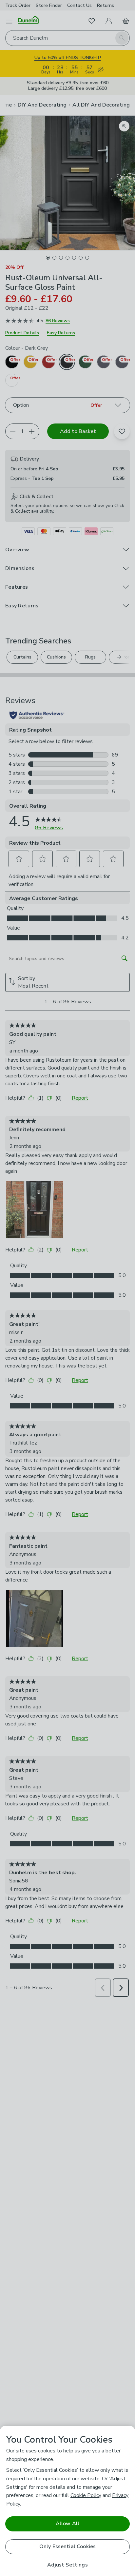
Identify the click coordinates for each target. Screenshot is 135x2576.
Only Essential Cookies (68, 2547)
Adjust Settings (67, 2565)
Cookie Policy (86, 2495)
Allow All (67, 2524)
